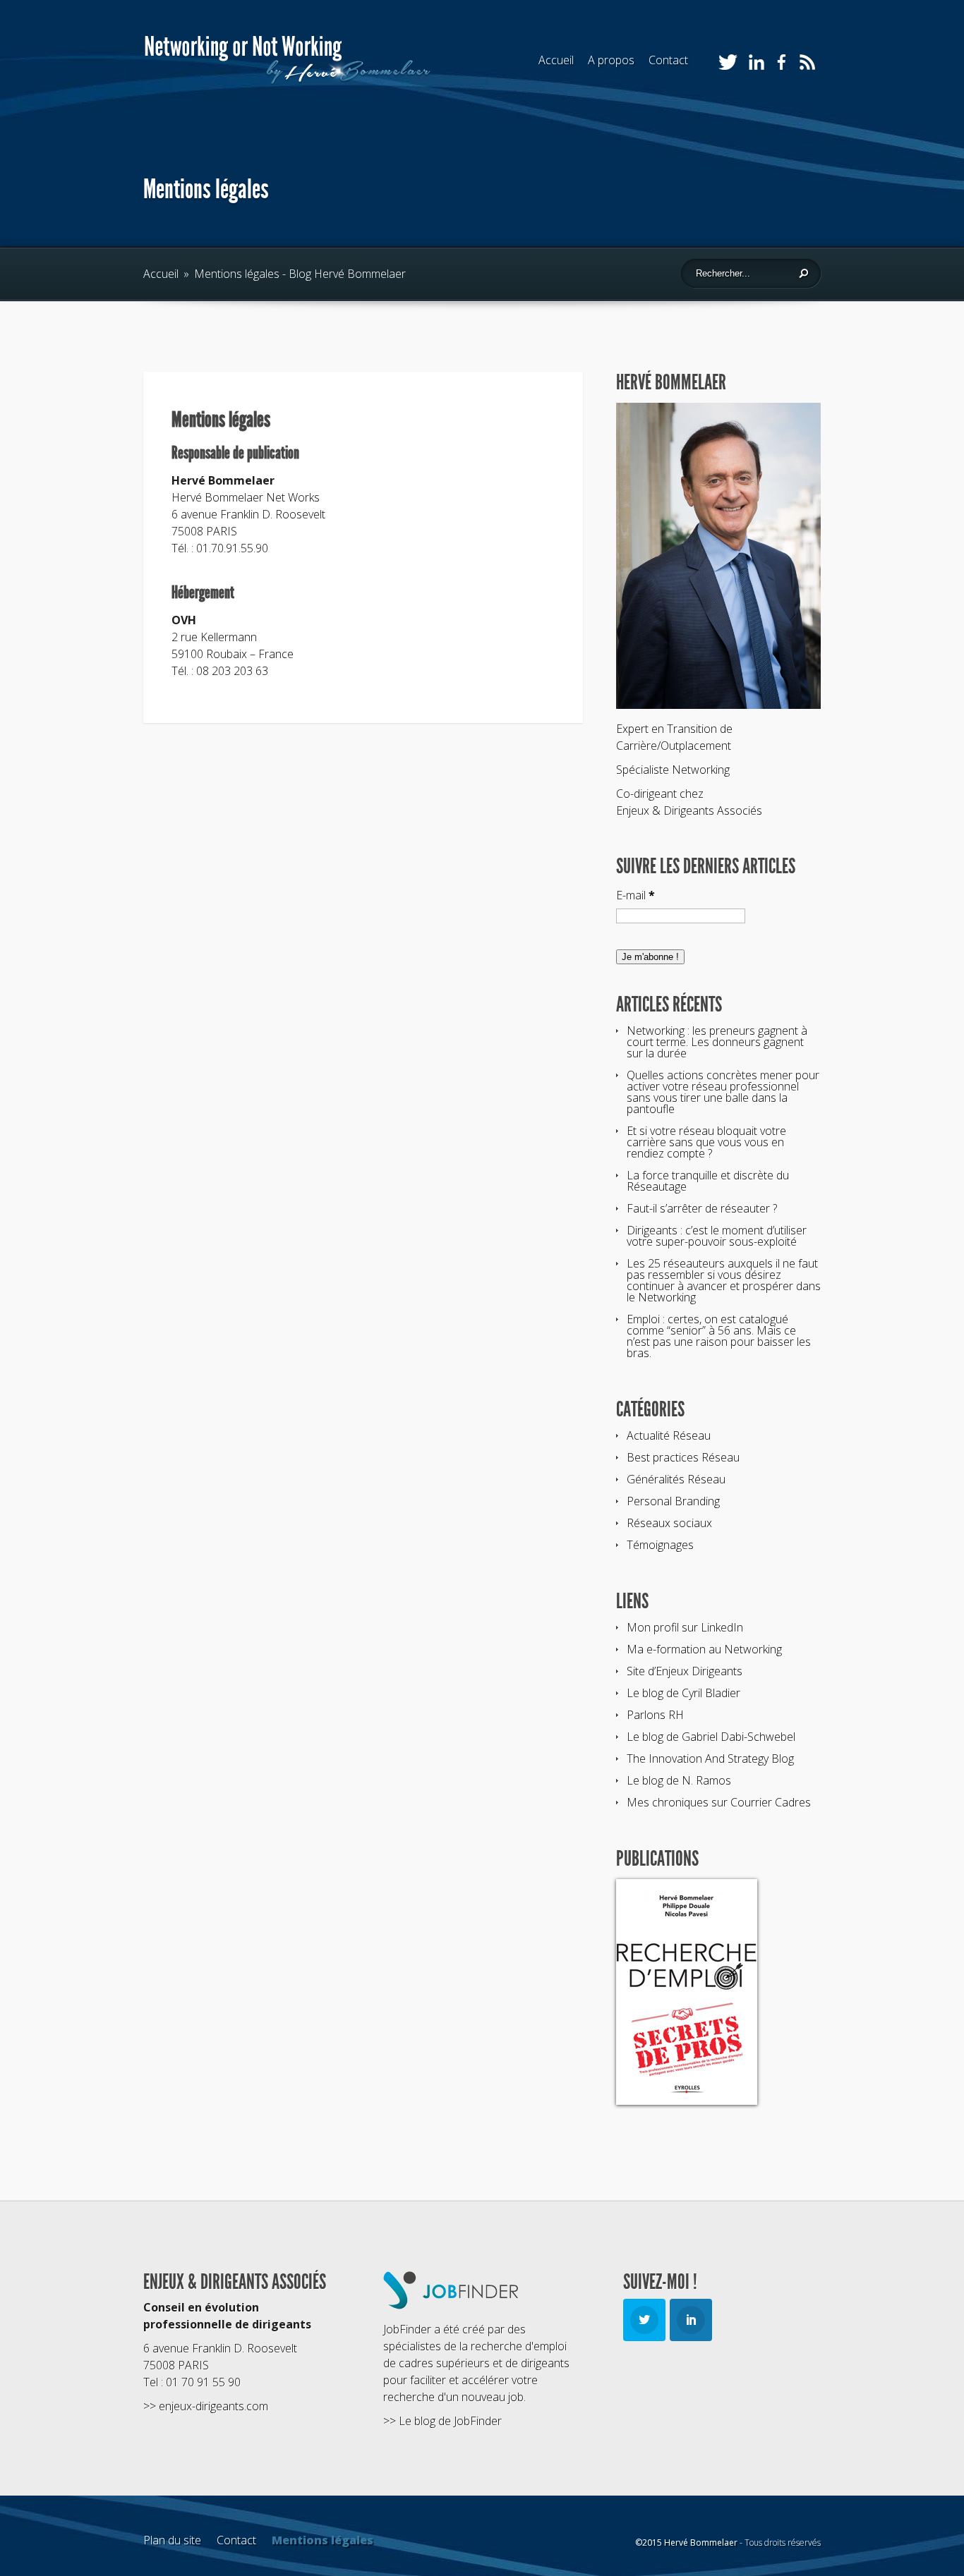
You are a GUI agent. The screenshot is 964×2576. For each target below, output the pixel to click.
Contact (668, 60)
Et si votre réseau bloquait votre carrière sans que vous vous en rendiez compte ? (706, 1142)
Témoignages (660, 1545)
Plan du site (172, 2540)
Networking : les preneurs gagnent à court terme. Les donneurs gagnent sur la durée (717, 1042)
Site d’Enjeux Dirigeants (685, 1671)
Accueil (556, 60)
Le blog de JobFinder (450, 2421)
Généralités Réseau (676, 1479)
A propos (611, 60)
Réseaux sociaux (669, 1523)
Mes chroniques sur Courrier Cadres (719, 1802)
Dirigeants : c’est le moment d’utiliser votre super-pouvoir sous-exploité (717, 1236)
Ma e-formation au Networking (704, 1649)
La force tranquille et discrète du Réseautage (708, 1181)
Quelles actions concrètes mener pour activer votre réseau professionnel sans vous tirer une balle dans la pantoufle (723, 1092)
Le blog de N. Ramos (679, 1780)
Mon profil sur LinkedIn (685, 1627)
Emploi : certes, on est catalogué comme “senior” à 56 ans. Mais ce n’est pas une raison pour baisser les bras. (719, 1336)
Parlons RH (655, 1715)
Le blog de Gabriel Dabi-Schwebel (711, 1737)
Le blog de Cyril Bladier (683, 1693)
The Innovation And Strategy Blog (710, 1758)
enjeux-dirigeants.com (213, 2406)
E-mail (635, 895)
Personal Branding (673, 1501)
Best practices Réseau (683, 1457)
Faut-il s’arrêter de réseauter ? (702, 1208)
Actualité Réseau (669, 1435)
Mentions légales (323, 2540)
